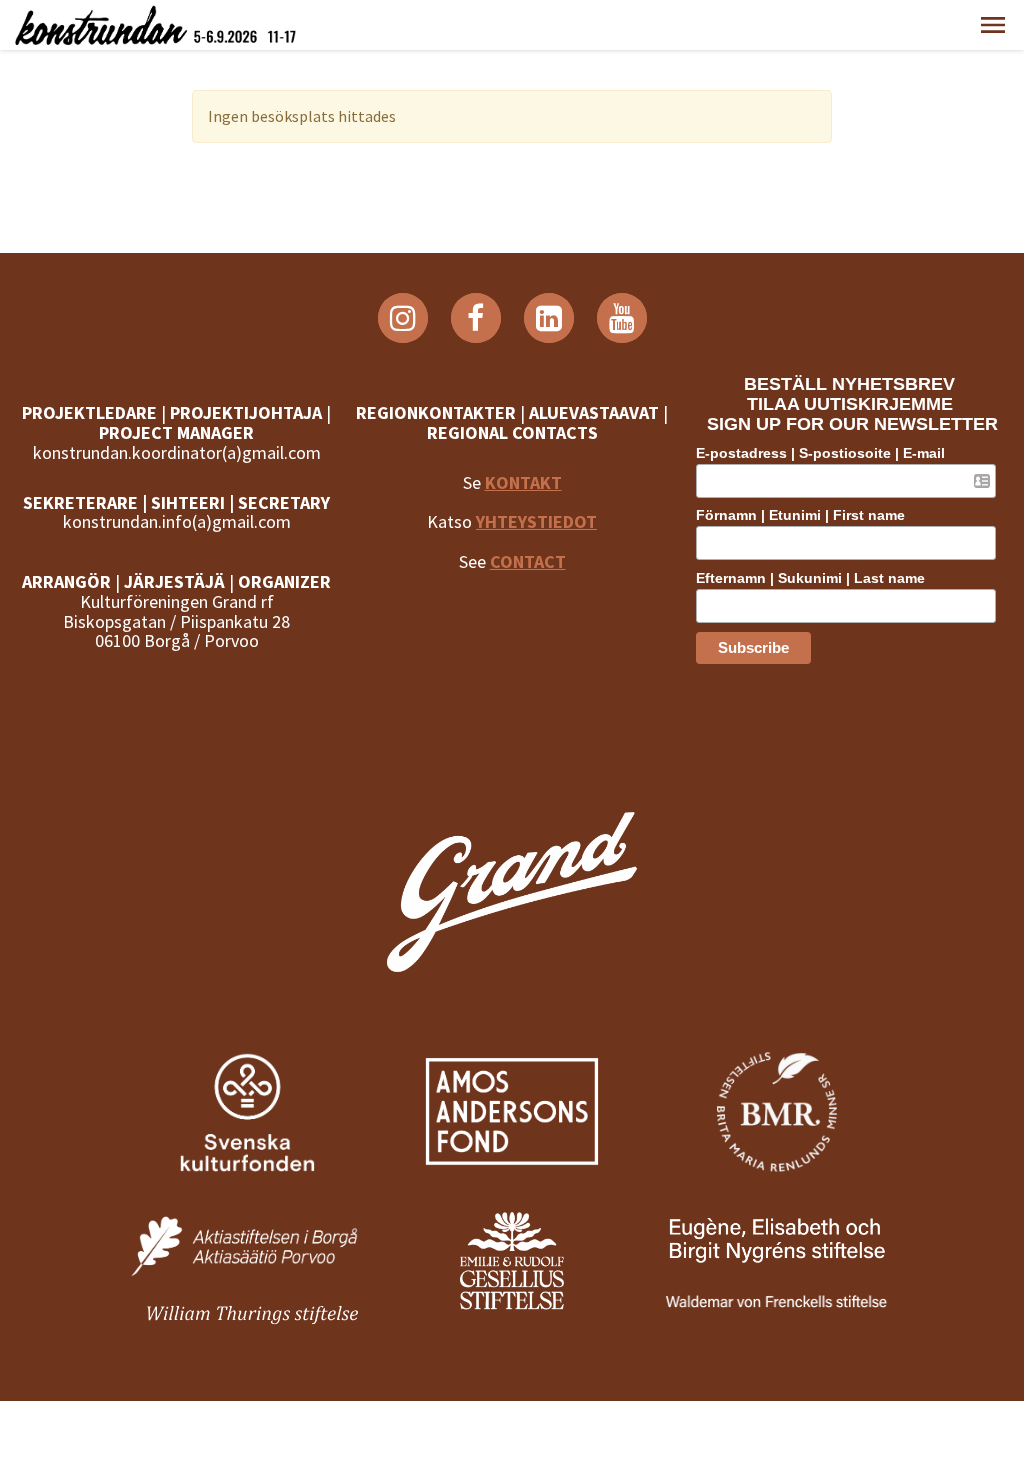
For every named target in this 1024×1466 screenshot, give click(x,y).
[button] (993, 25)
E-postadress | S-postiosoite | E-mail (820, 453)
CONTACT (528, 561)
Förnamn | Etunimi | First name (800, 515)
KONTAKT (523, 482)
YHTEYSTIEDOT (536, 521)
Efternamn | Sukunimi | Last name (810, 578)
